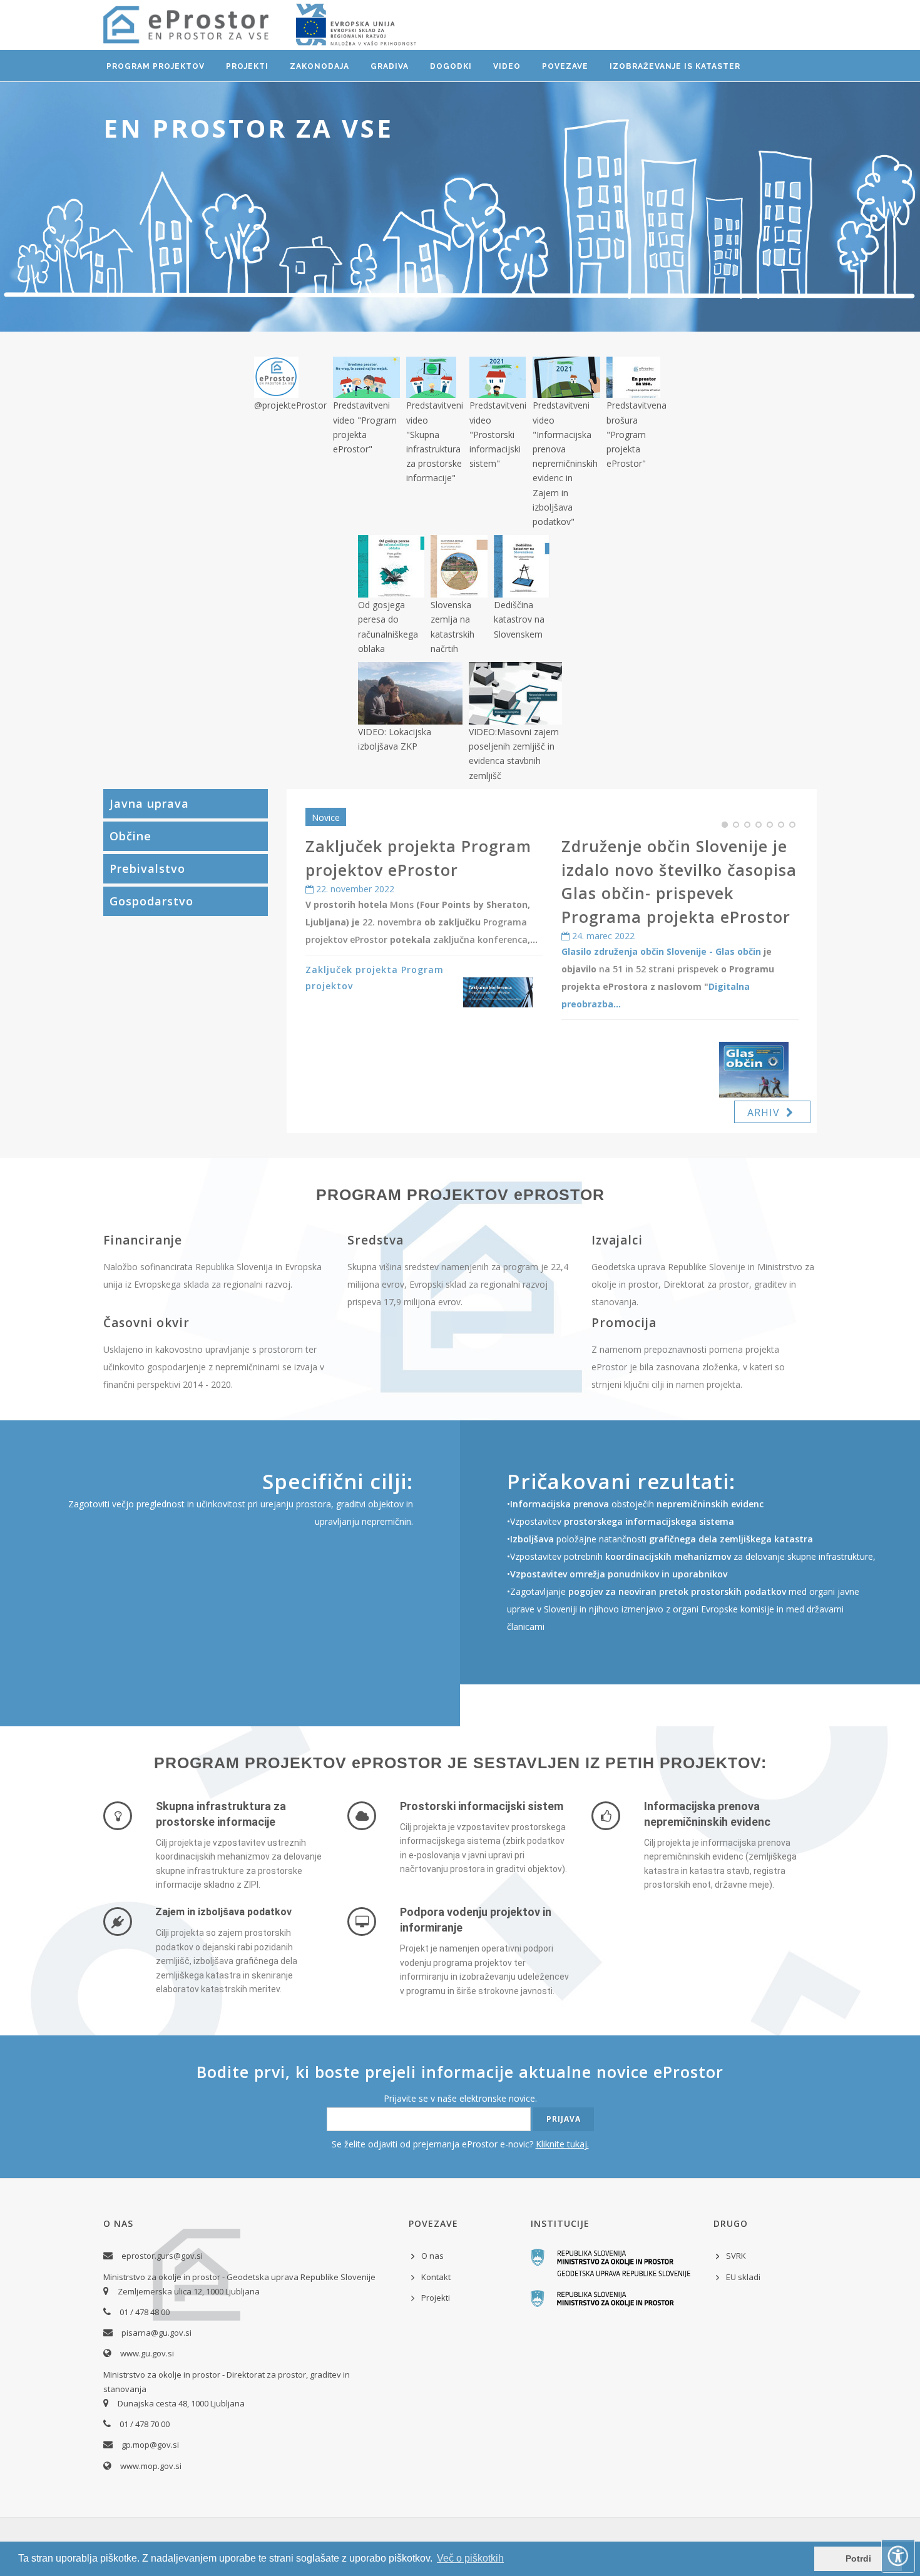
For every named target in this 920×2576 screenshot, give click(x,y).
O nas (432, 2256)
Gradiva (390, 66)
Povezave (565, 66)
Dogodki (451, 66)
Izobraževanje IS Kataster (675, 66)
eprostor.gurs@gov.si (162, 2256)
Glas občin (738, 951)
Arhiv (767, 1112)
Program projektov (156, 66)
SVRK (736, 2256)
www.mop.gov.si (151, 2466)
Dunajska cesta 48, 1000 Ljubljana (181, 2403)
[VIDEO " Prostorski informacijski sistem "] (498, 377)
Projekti (247, 66)
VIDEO (507, 66)
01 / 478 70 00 (145, 2424)
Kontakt (436, 2277)
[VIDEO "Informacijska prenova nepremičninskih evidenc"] (566, 377)
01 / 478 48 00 (145, 2312)
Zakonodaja (319, 66)
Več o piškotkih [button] (470, 2558)
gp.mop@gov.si (150, 2445)
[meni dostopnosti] (898, 2556)
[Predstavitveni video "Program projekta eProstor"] (366, 377)
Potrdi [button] (858, 2558)
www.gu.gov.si (147, 2353)
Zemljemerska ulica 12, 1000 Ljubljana (189, 2291)
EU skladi (743, 2277)
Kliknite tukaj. (562, 2144)
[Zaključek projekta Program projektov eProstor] (498, 992)
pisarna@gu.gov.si (156, 2333)
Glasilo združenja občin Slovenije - (638, 951)
